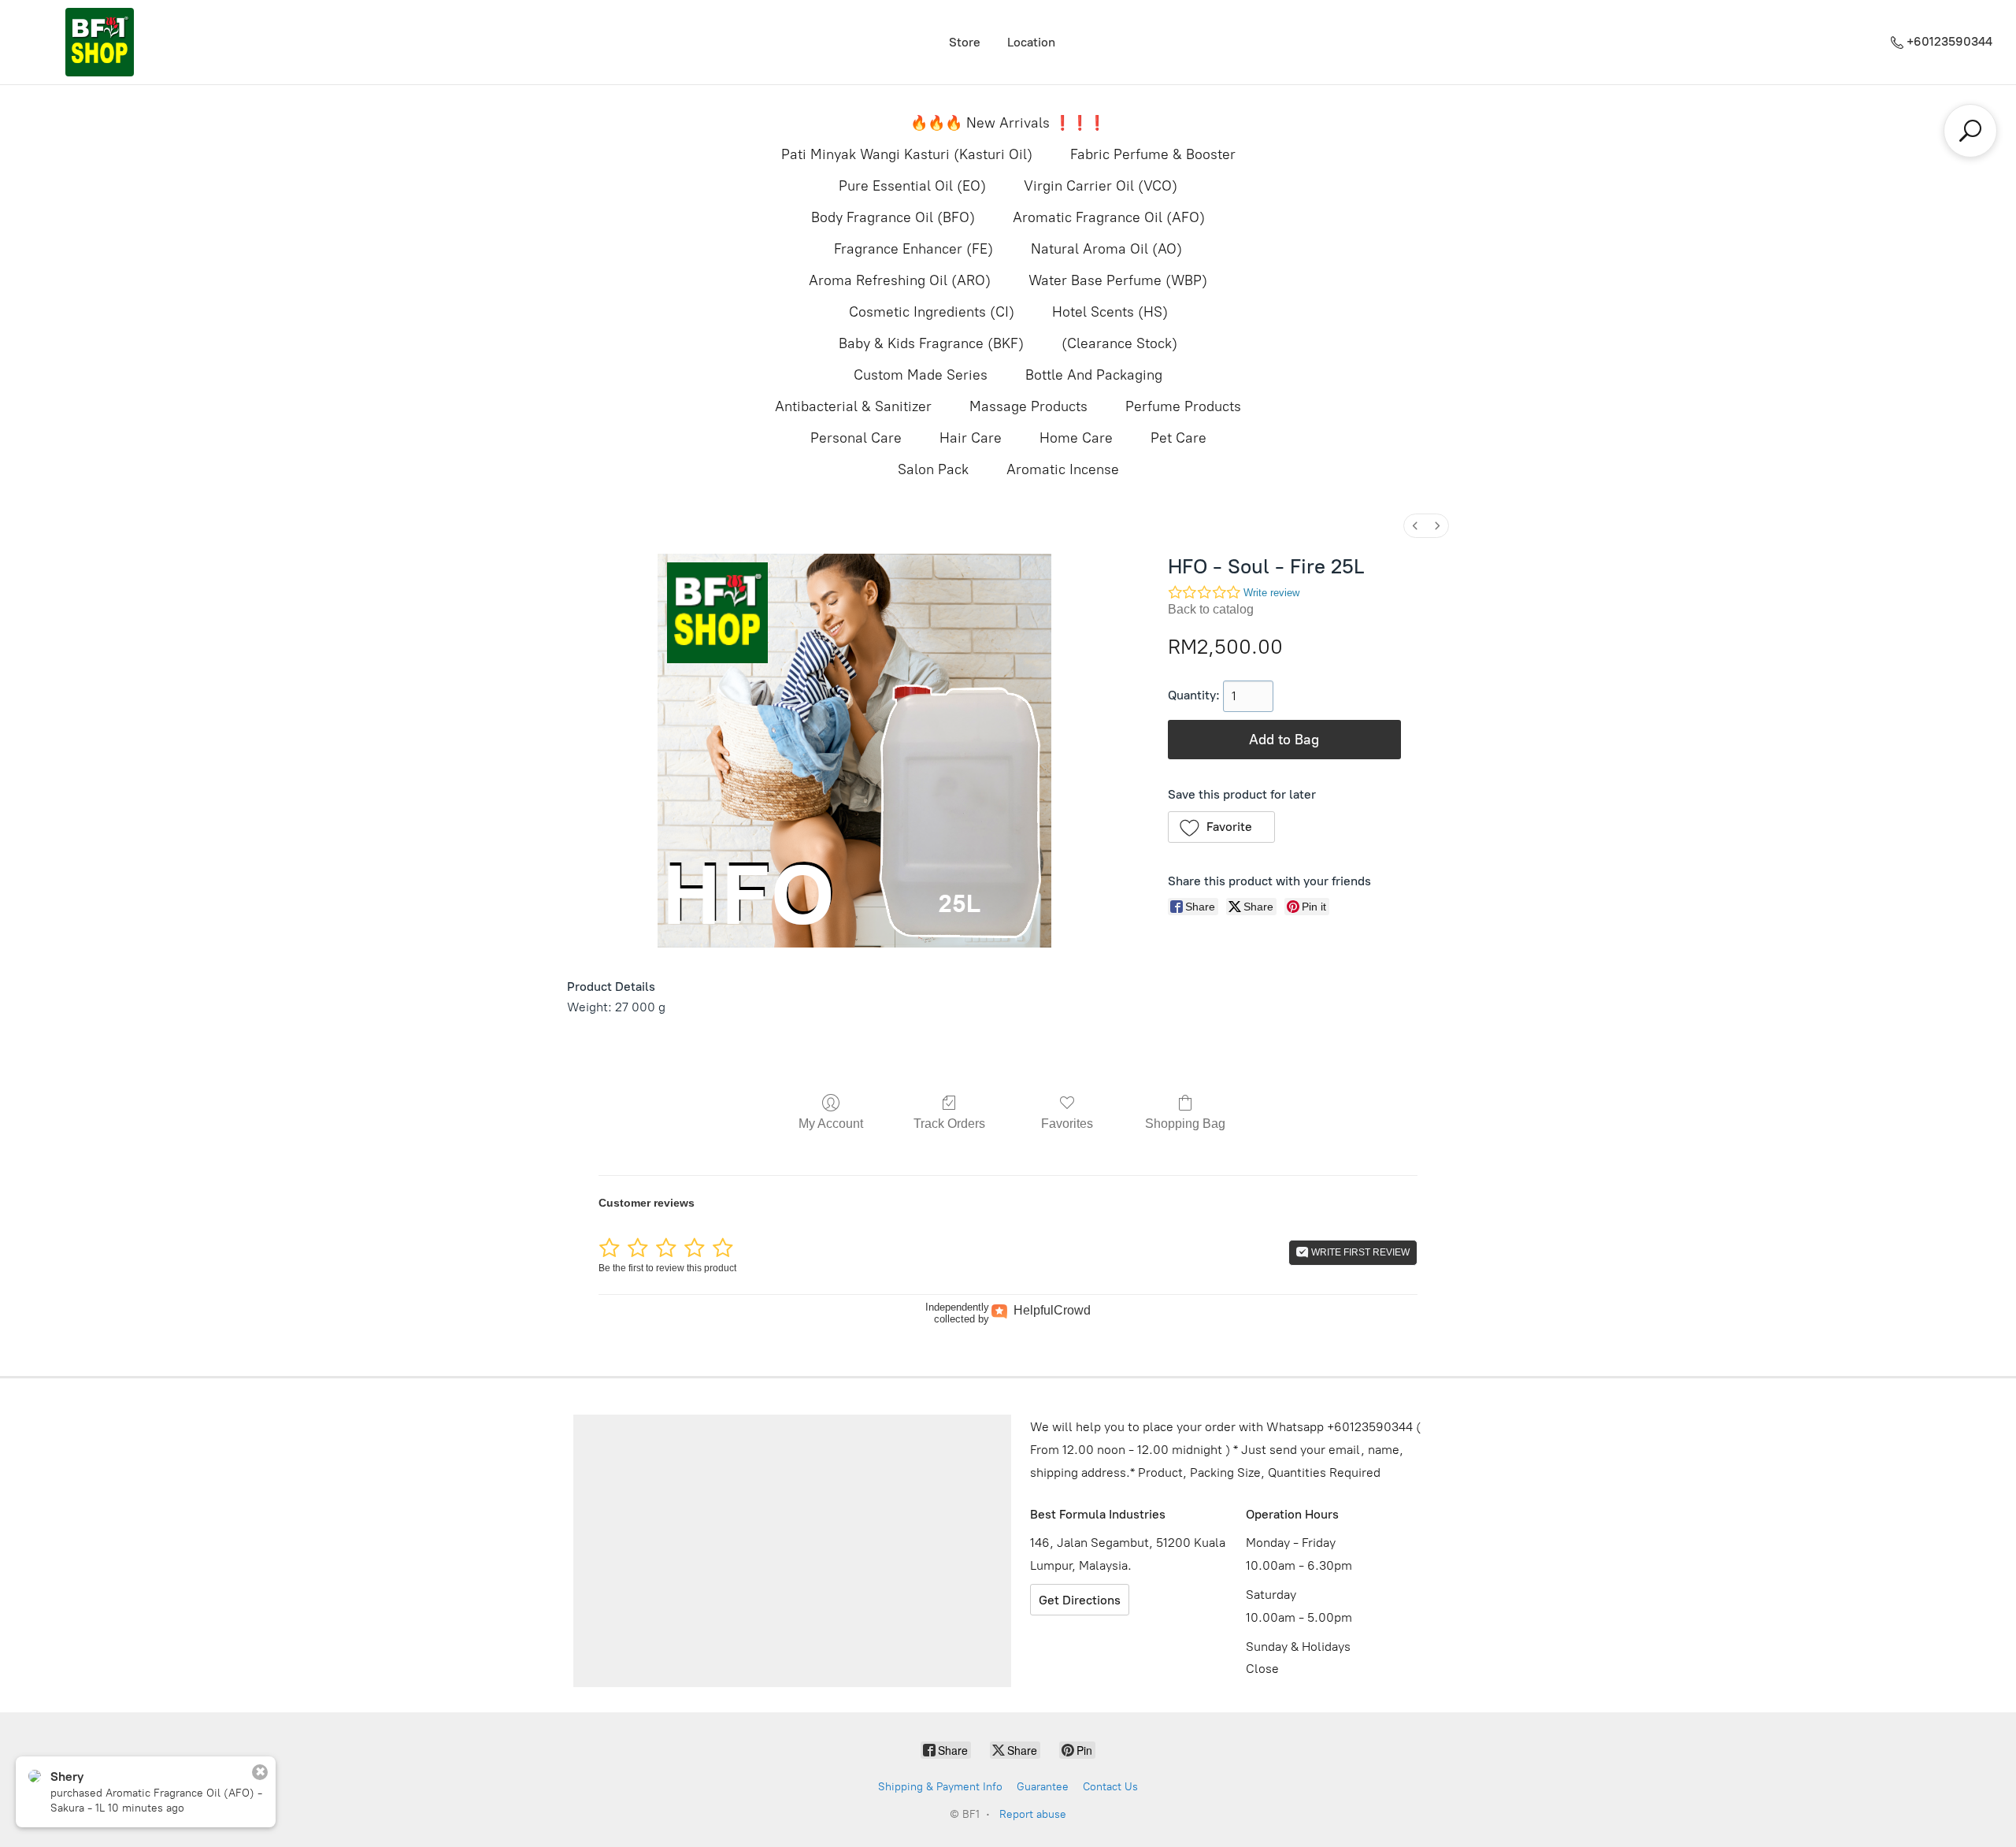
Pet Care (1178, 438)
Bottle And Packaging (1094, 375)
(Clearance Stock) (1119, 343)
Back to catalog (1211, 609)
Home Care (1076, 438)
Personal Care (856, 438)
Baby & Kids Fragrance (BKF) (931, 343)
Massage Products (1028, 406)
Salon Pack (933, 469)
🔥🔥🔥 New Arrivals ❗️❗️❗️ (1008, 123)
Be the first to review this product (667, 1268)
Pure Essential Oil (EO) (912, 186)
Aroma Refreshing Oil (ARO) (900, 280)
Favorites (1067, 1124)
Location (1031, 42)
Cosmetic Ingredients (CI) (932, 312)
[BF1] (99, 42)
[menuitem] (1415, 526)
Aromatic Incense (1063, 469)
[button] (1222, 827)
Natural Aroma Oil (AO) (1106, 249)
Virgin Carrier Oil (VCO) (1101, 186)
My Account (831, 1124)
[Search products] (1970, 131)
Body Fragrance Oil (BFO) (893, 217)
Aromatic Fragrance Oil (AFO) (1109, 217)
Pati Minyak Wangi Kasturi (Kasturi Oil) (907, 154)
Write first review (1359, 1252)
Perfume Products (1183, 406)
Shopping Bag (1185, 1124)
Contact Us (1110, 1787)
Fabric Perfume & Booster (1153, 154)
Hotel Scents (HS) (1110, 312)
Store (965, 42)
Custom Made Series (921, 375)
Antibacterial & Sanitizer (853, 406)
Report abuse (1033, 1814)
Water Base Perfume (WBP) (1118, 280)
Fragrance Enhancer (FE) (913, 249)
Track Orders (949, 1124)
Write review (1271, 593)
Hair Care (971, 438)
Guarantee (1043, 1787)
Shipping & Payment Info (940, 1787)
